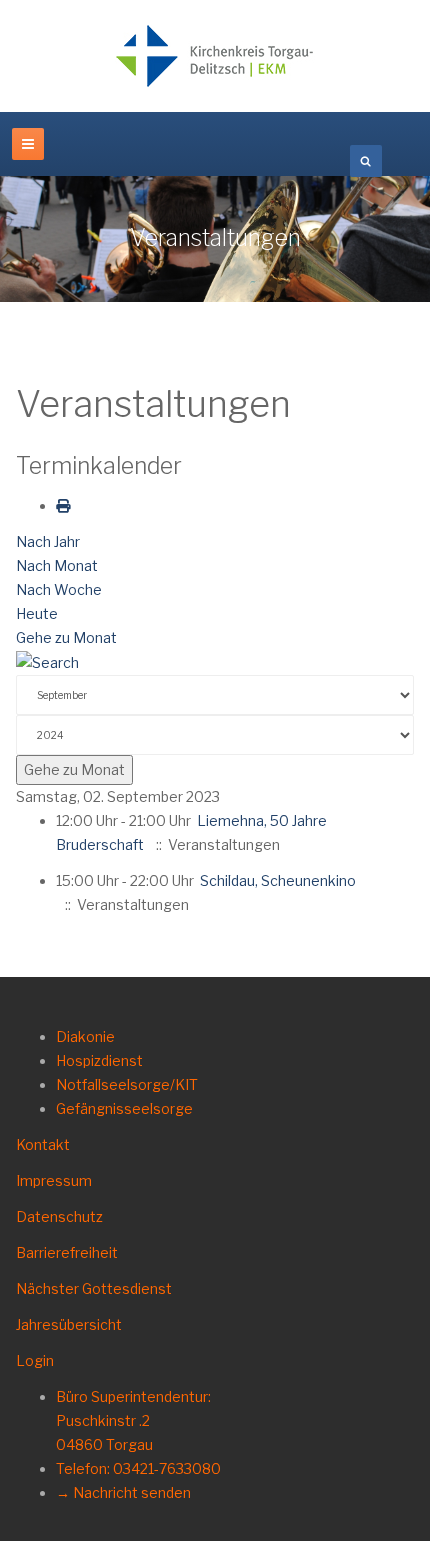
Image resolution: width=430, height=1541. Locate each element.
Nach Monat (57, 565)
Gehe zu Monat (66, 637)
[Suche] (47, 661)
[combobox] (366, 161)
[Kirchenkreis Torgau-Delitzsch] (215, 56)
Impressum (54, 1180)
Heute (37, 613)
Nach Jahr (48, 541)
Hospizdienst (99, 1060)
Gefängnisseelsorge (124, 1108)
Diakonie (85, 1036)
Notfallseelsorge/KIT (127, 1084)
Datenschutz (59, 1216)
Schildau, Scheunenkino (278, 880)
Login (35, 1360)
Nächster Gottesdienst (94, 1288)
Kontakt (43, 1144)
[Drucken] (63, 505)
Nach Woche (59, 589)
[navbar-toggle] (28, 144)
